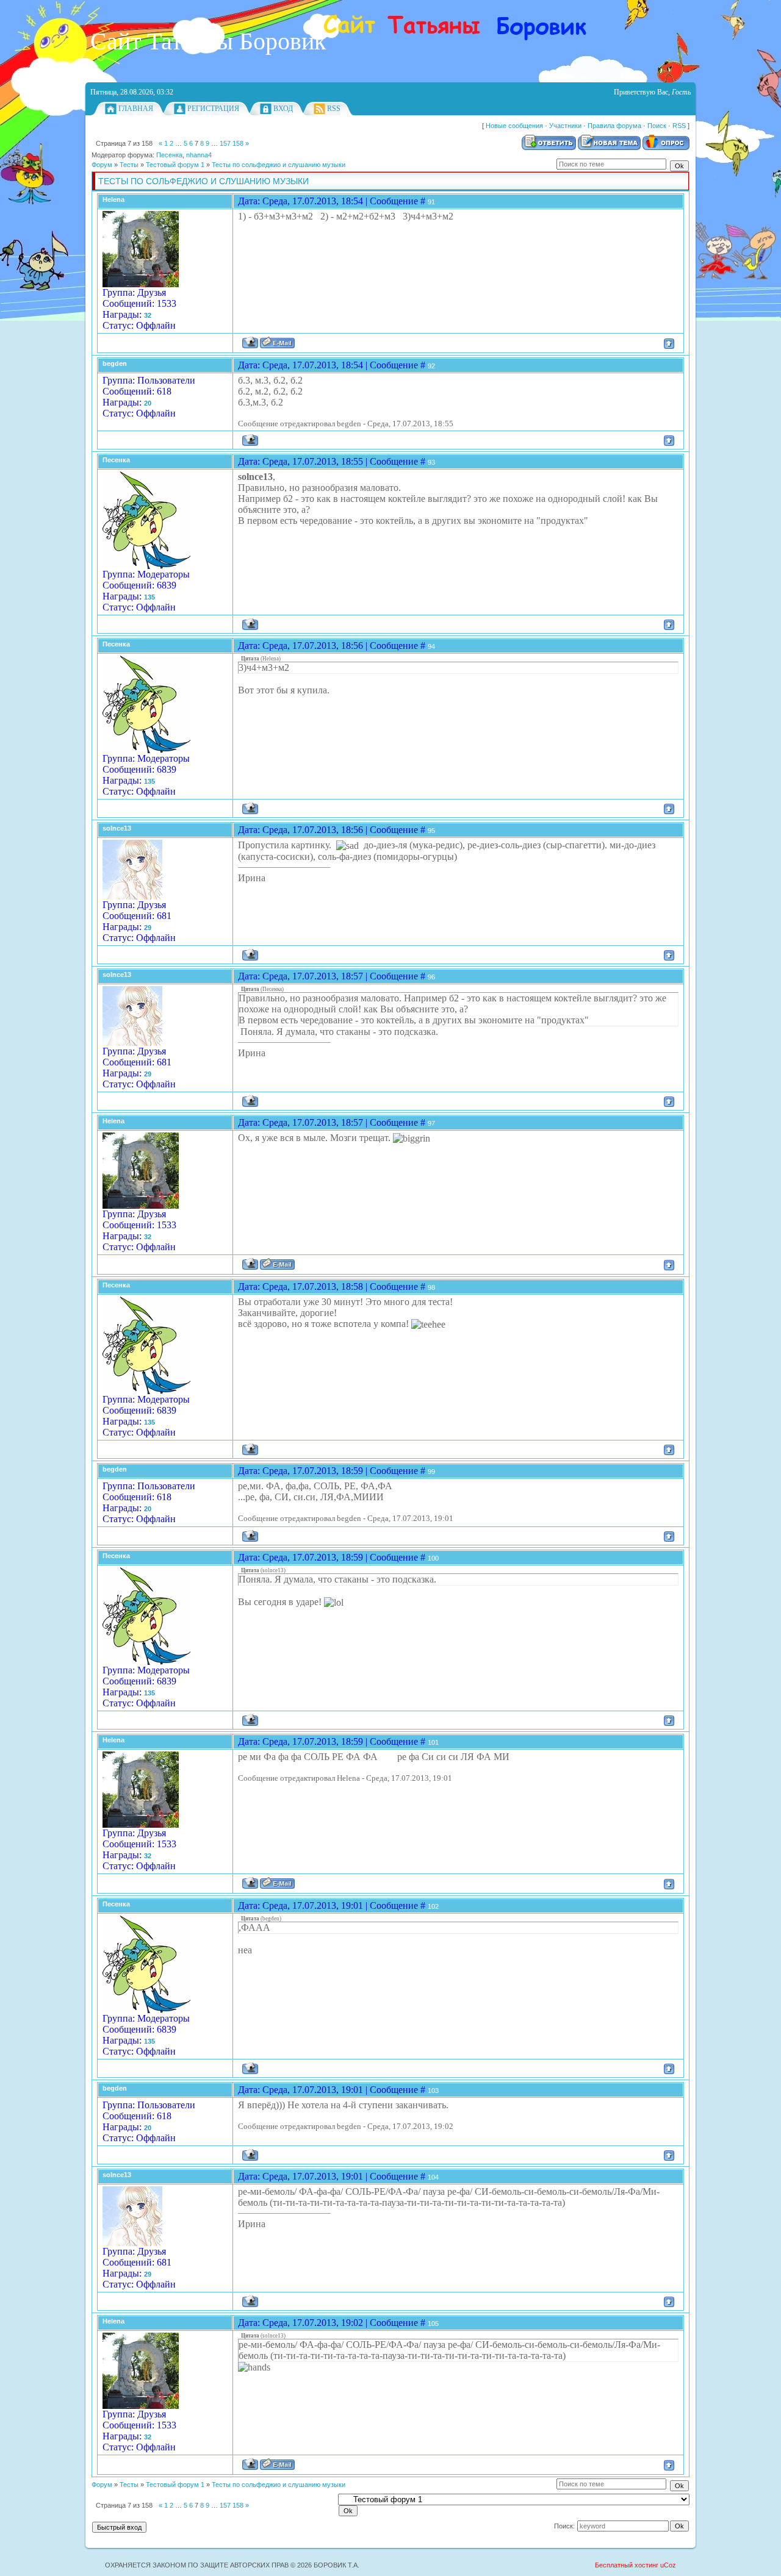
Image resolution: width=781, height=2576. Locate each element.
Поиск (657, 126)
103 (433, 2091)
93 (431, 462)
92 (431, 366)
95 (431, 831)
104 (433, 2177)
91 (431, 202)
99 (431, 1472)
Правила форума (614, 126)
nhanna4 (199, 155)
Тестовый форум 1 (175, 165)
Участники (565, 126)
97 (431, 1123)
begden (115, 363)
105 (433, 2324)
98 (431, 1287)
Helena (113, 199)
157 (225, 143)
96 (431, 977)
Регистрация (213, 109)
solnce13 (117, 828)
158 (238, 143)
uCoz (668, 2565)
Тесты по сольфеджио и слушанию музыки (279, 165)
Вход (283, 109)
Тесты (129, 165)
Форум (102, 165)
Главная (136, 109)
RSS (334, 109)
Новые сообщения (514, 126)
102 (433, 1906)
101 (433, 1742)
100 (433, 1558)
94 (431, 646)
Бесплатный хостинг (627, 2565)
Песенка (169, 155)
